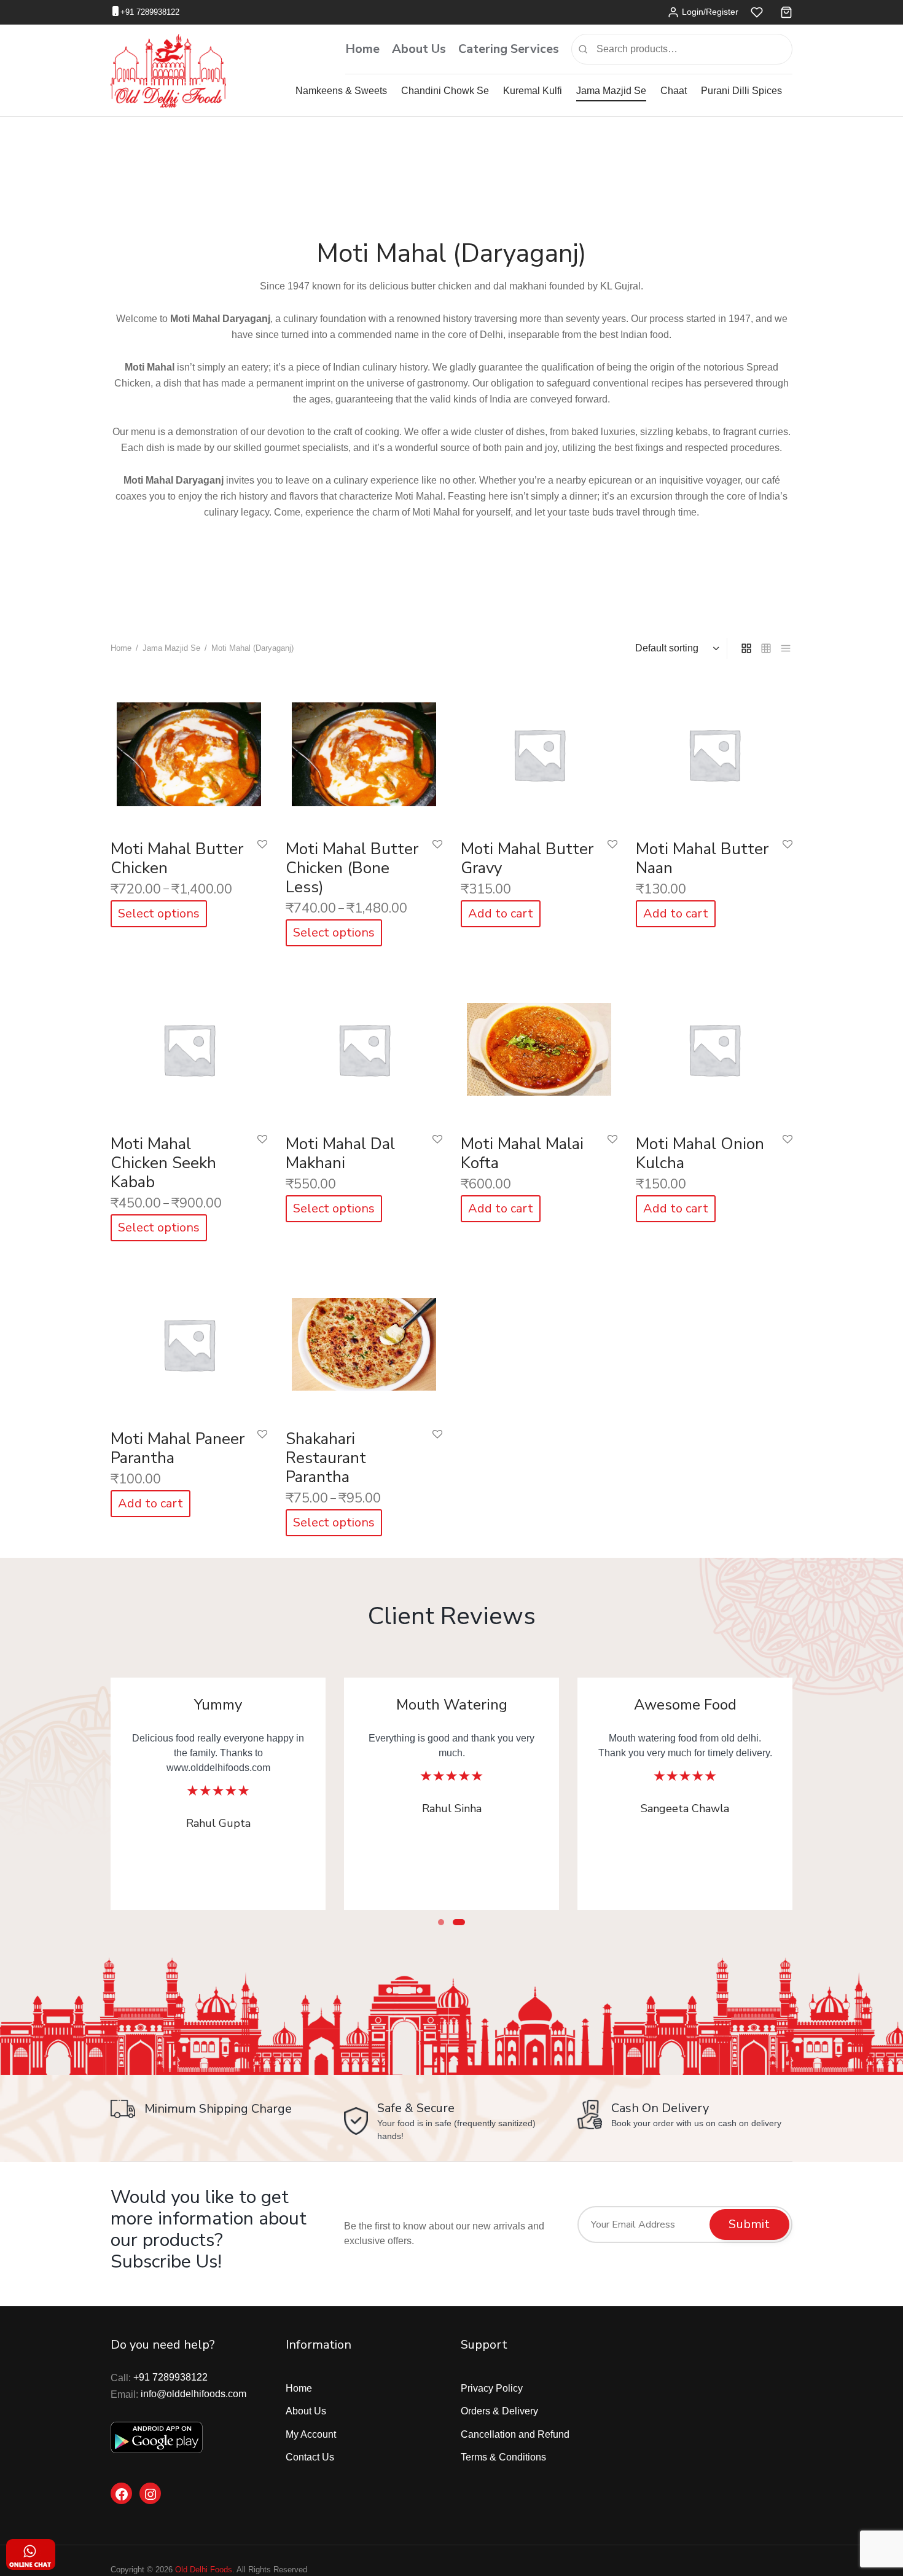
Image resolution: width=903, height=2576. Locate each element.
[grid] (746, 648)
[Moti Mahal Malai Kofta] (539, 1046)
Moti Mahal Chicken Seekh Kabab (163, 1163)
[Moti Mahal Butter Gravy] (539, 751)
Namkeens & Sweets (341, 91)
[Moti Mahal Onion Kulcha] (714, 1046)
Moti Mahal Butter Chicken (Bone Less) (352, 868)
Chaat (674, 91)
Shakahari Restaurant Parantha (326, 1458)
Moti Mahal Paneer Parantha (178, 1448)
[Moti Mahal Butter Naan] (714, 751)
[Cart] (786, 12)
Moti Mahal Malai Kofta (522, 1153)
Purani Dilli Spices (741, 91)
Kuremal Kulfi (533, 91)
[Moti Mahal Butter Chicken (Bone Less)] (364, 751)
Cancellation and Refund (515, 2434)
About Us (419, 49)
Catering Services (509, 49)
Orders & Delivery (499, 2411)
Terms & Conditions (503, 2457)
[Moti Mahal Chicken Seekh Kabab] (189, 1046)
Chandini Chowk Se (445, 91)
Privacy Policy (492, 2388)
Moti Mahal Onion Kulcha (700, 1153)
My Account (311, 2434)
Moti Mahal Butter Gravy (527, 858)
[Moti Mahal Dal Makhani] (364, 1046)
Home (362, 49)
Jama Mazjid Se (611, 91)
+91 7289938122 (150, 12)
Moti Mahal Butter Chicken (177, 858)
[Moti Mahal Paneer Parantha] (189, 1341)
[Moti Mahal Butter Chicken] (189, 751)
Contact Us (310, 2457)
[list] (786, 648)
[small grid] (766, 648)
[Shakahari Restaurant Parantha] (364, 1341)
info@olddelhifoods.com (193, 2394)
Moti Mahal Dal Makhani (340, 1153)
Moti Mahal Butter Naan (702, 858)
